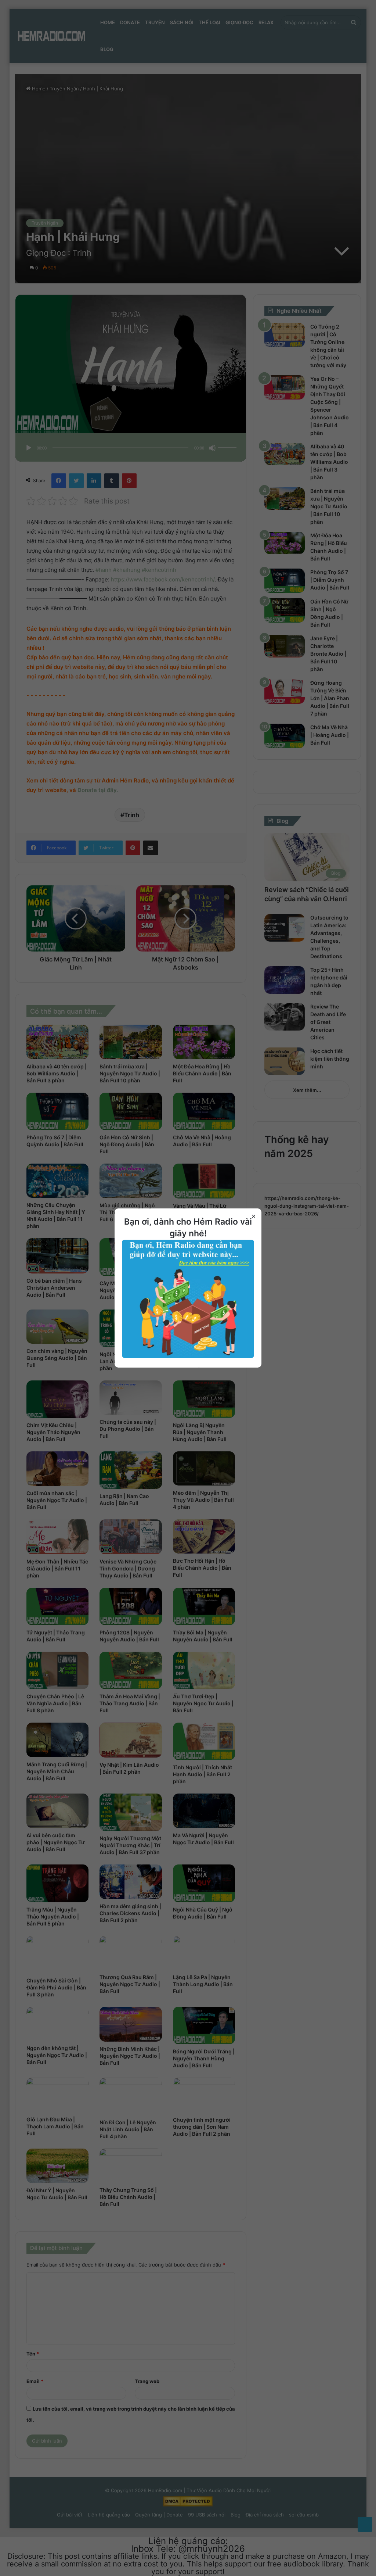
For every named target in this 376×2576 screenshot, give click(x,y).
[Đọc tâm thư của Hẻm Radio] (188, 1356)
